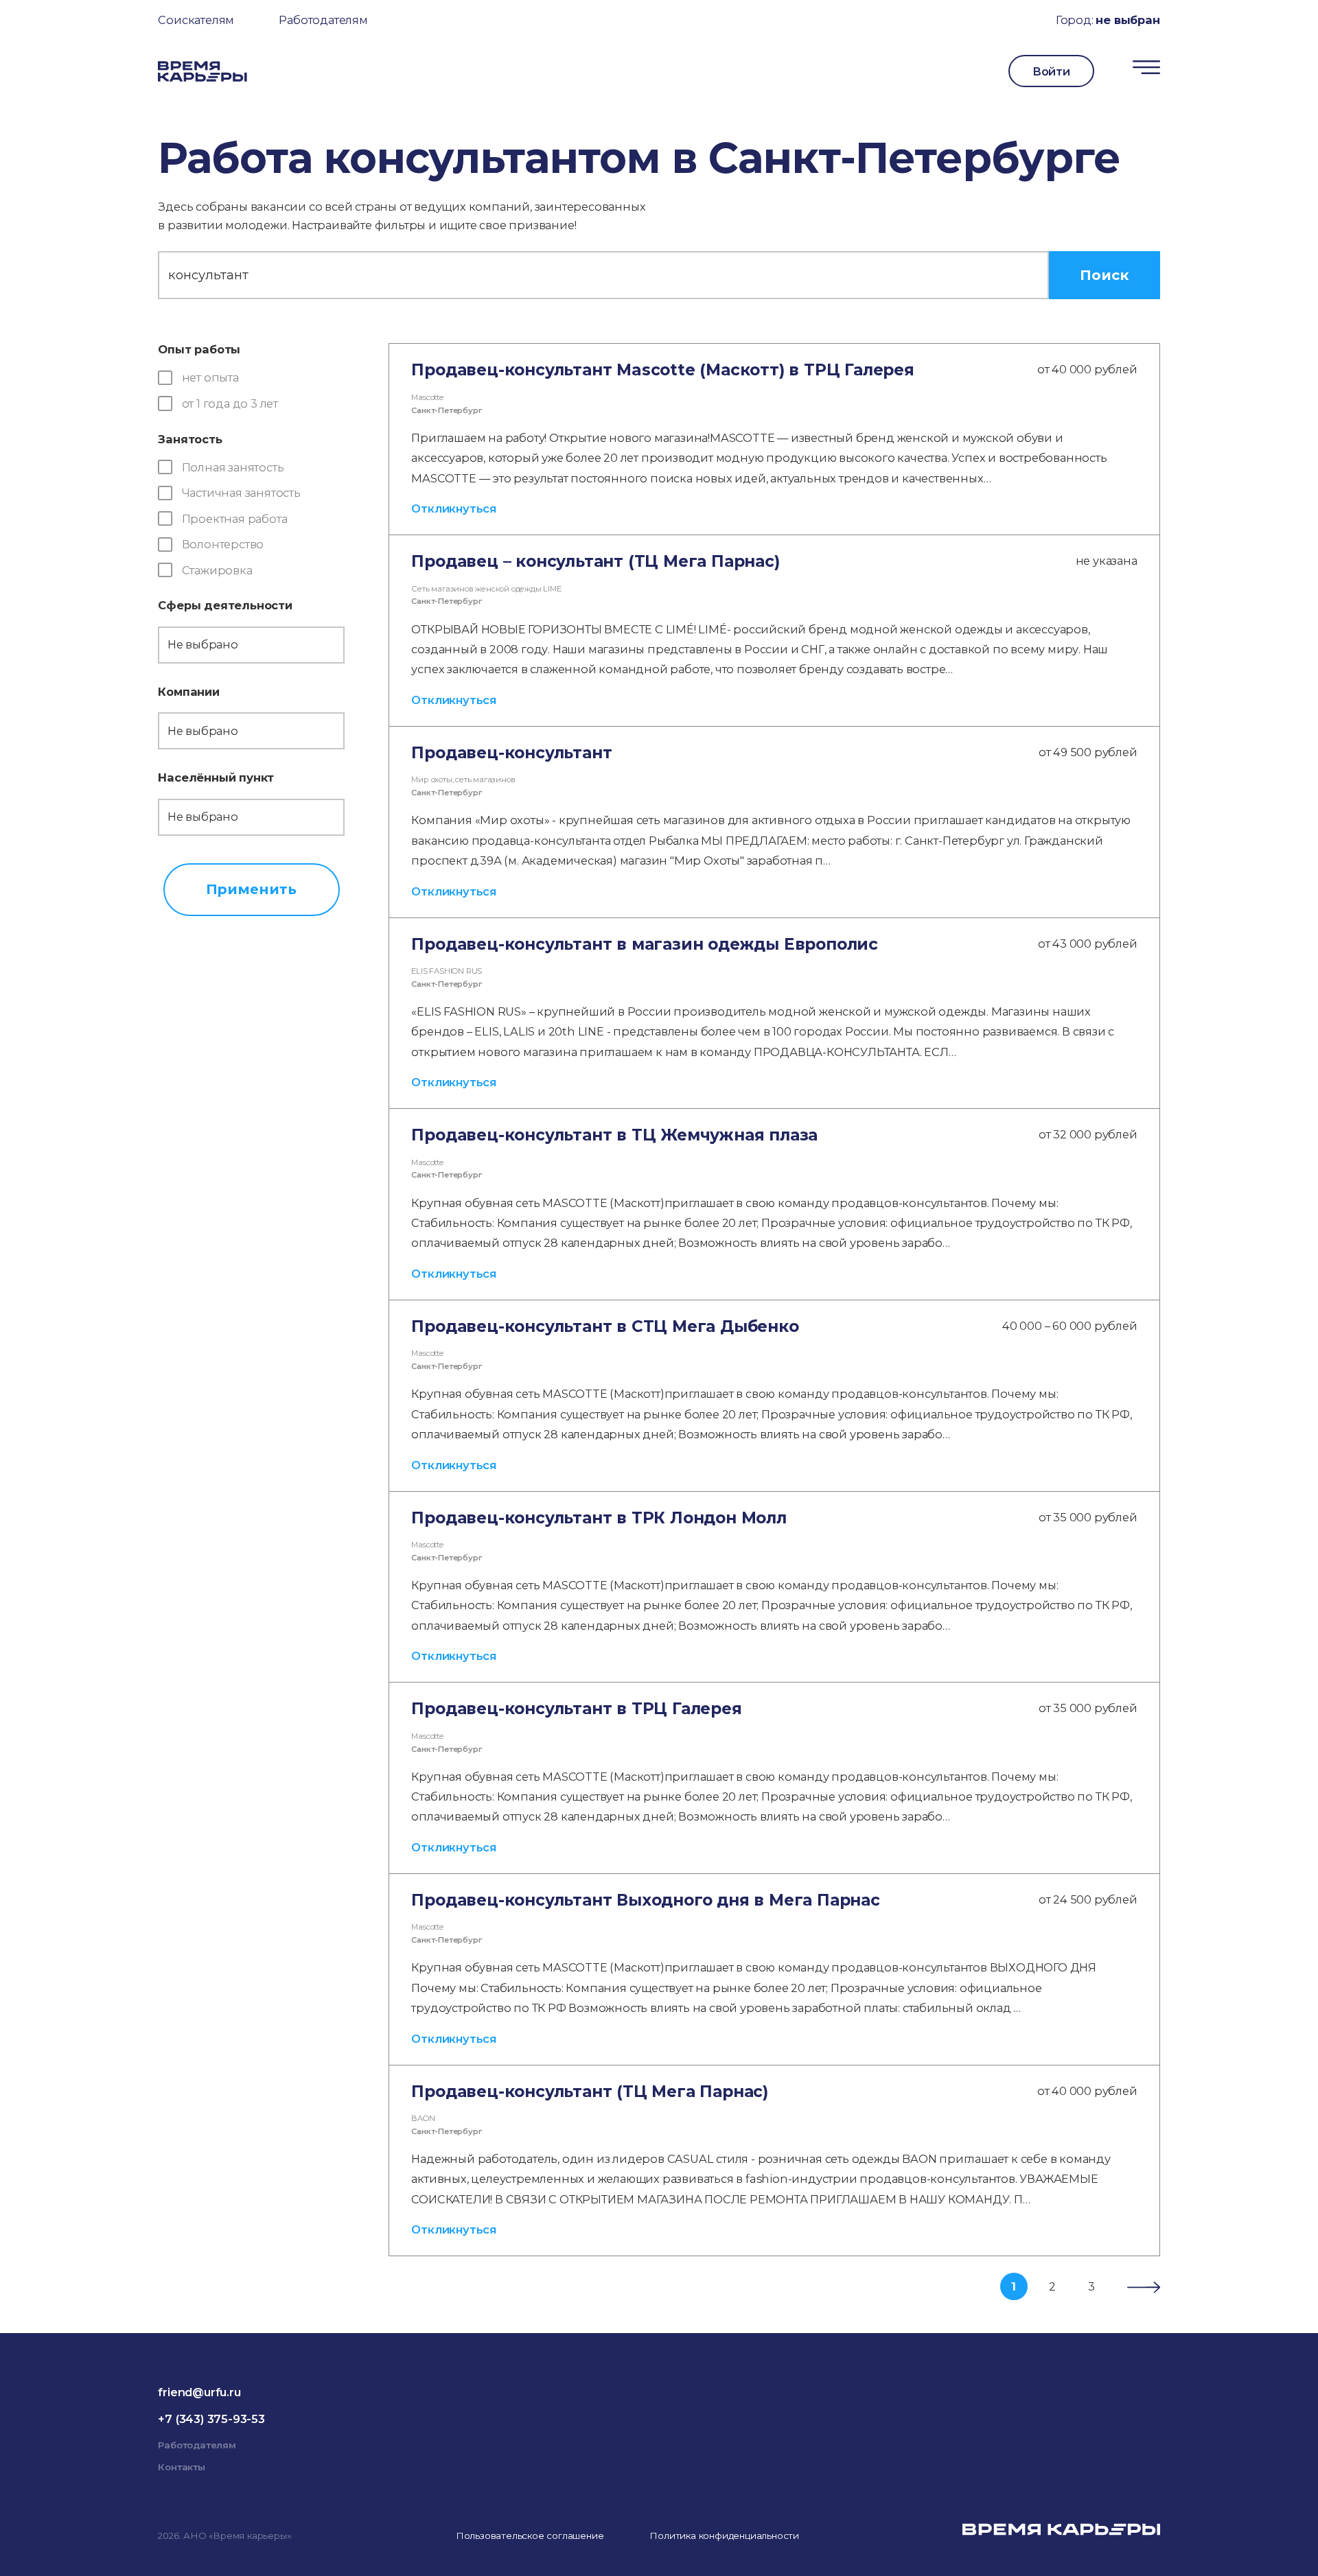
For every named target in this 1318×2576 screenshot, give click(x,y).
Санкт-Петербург (446, 410)
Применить (251, 889)
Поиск (1104, 275)
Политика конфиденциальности (724, 2536)
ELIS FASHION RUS (447, 971)
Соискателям (196, 20)
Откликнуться (454, 508)
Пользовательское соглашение (530, 2536)
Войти (1051, 71)
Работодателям (323, 20)
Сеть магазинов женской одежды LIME (486, 589)
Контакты (181, 2467)
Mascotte (427, 397)
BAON (423, 2118)
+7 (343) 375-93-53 (211, 2419)
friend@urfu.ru (199, 2392)
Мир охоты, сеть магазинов (463, 780)
